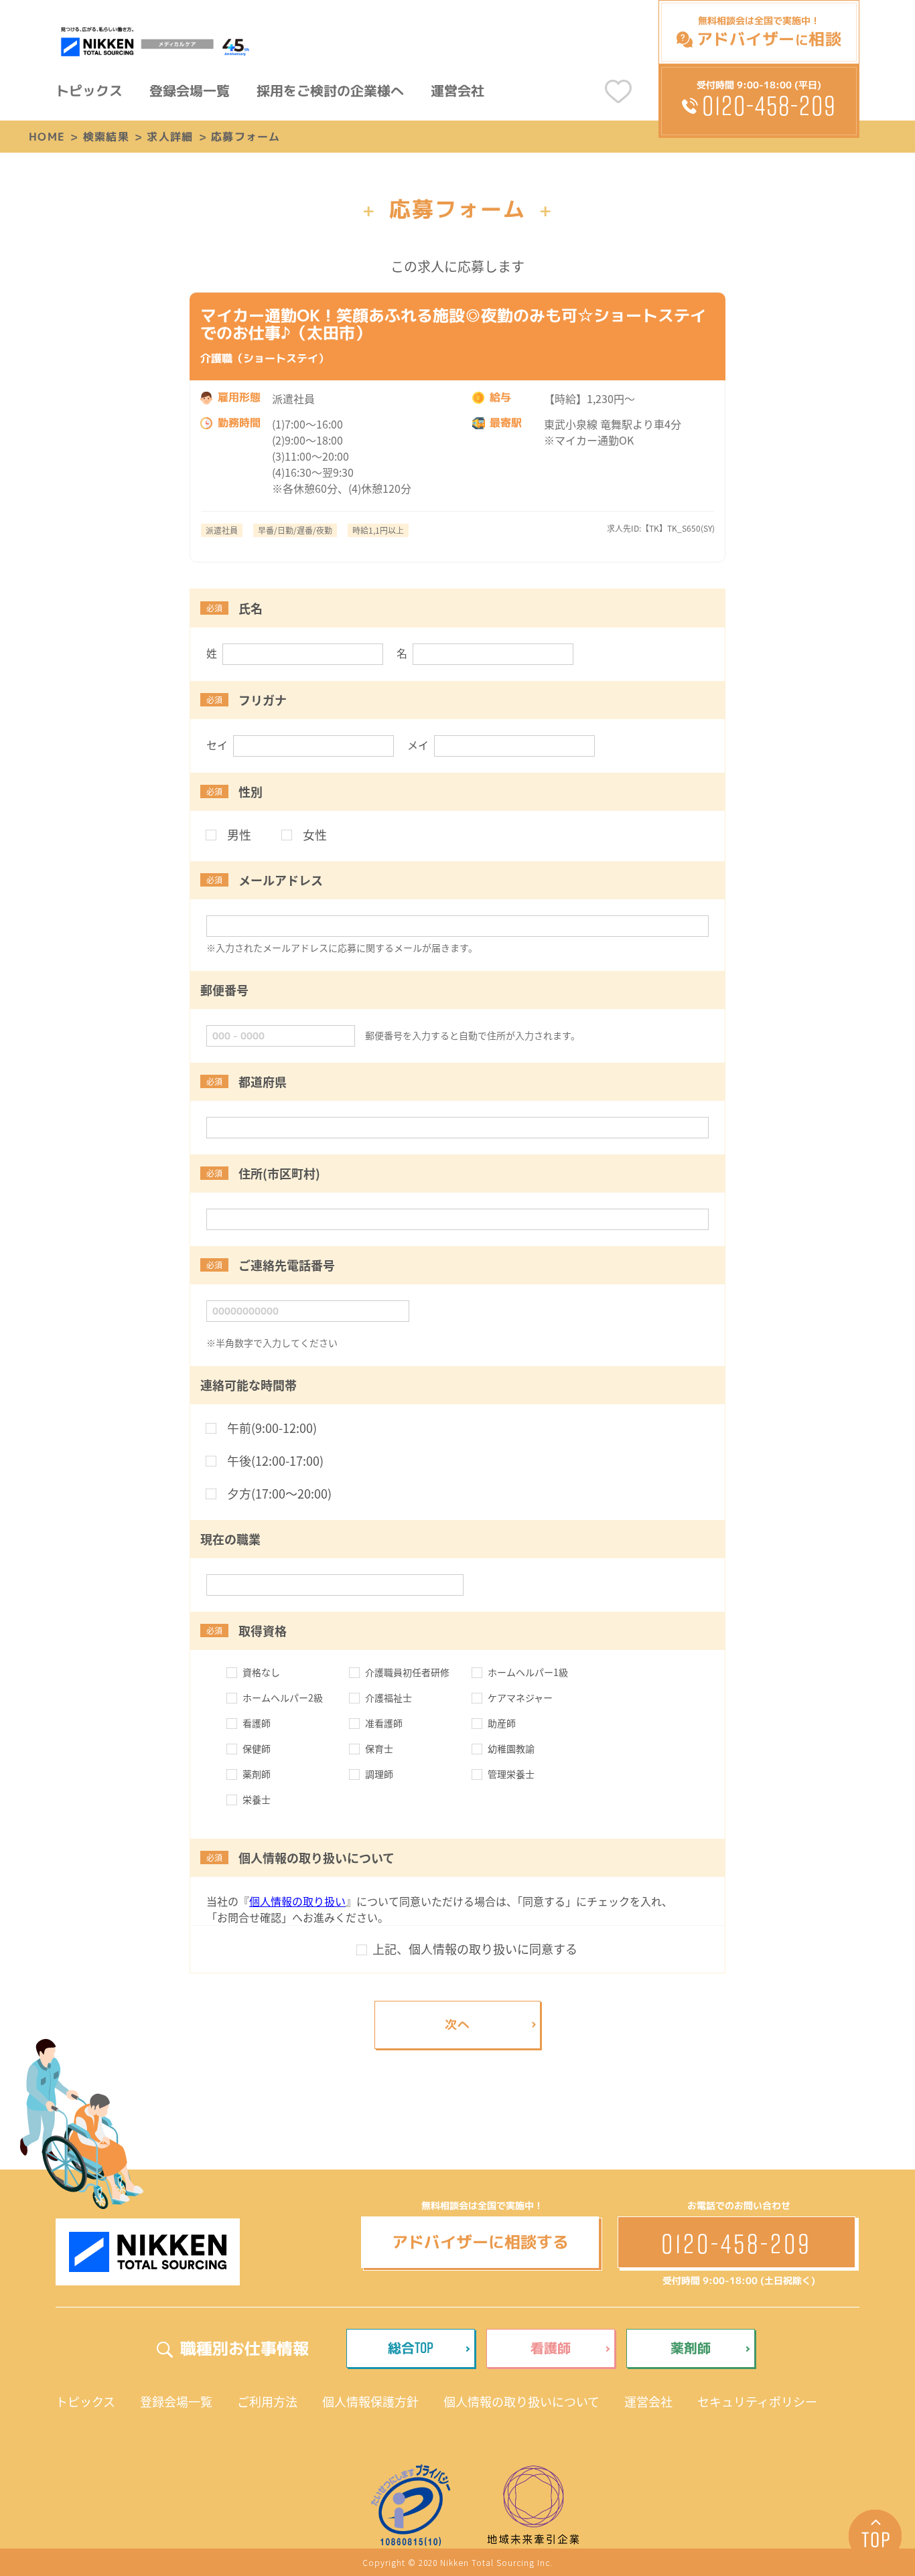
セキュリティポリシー (757, 2401)
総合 (411, 2347)
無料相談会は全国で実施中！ (769, 32)
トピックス (89, 90)
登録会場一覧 (190, 90)
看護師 (551, 2348)
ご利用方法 (267, 2401)
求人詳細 (170, 137)
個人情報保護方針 (370, 2401)
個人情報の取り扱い (297, 1901)
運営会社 (457, 90)
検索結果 (106, 137)
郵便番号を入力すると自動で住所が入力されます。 (473, 1035)
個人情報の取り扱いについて (521, 2401)
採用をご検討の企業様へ (330, 90)
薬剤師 (691, 2348)
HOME (47, 137)
